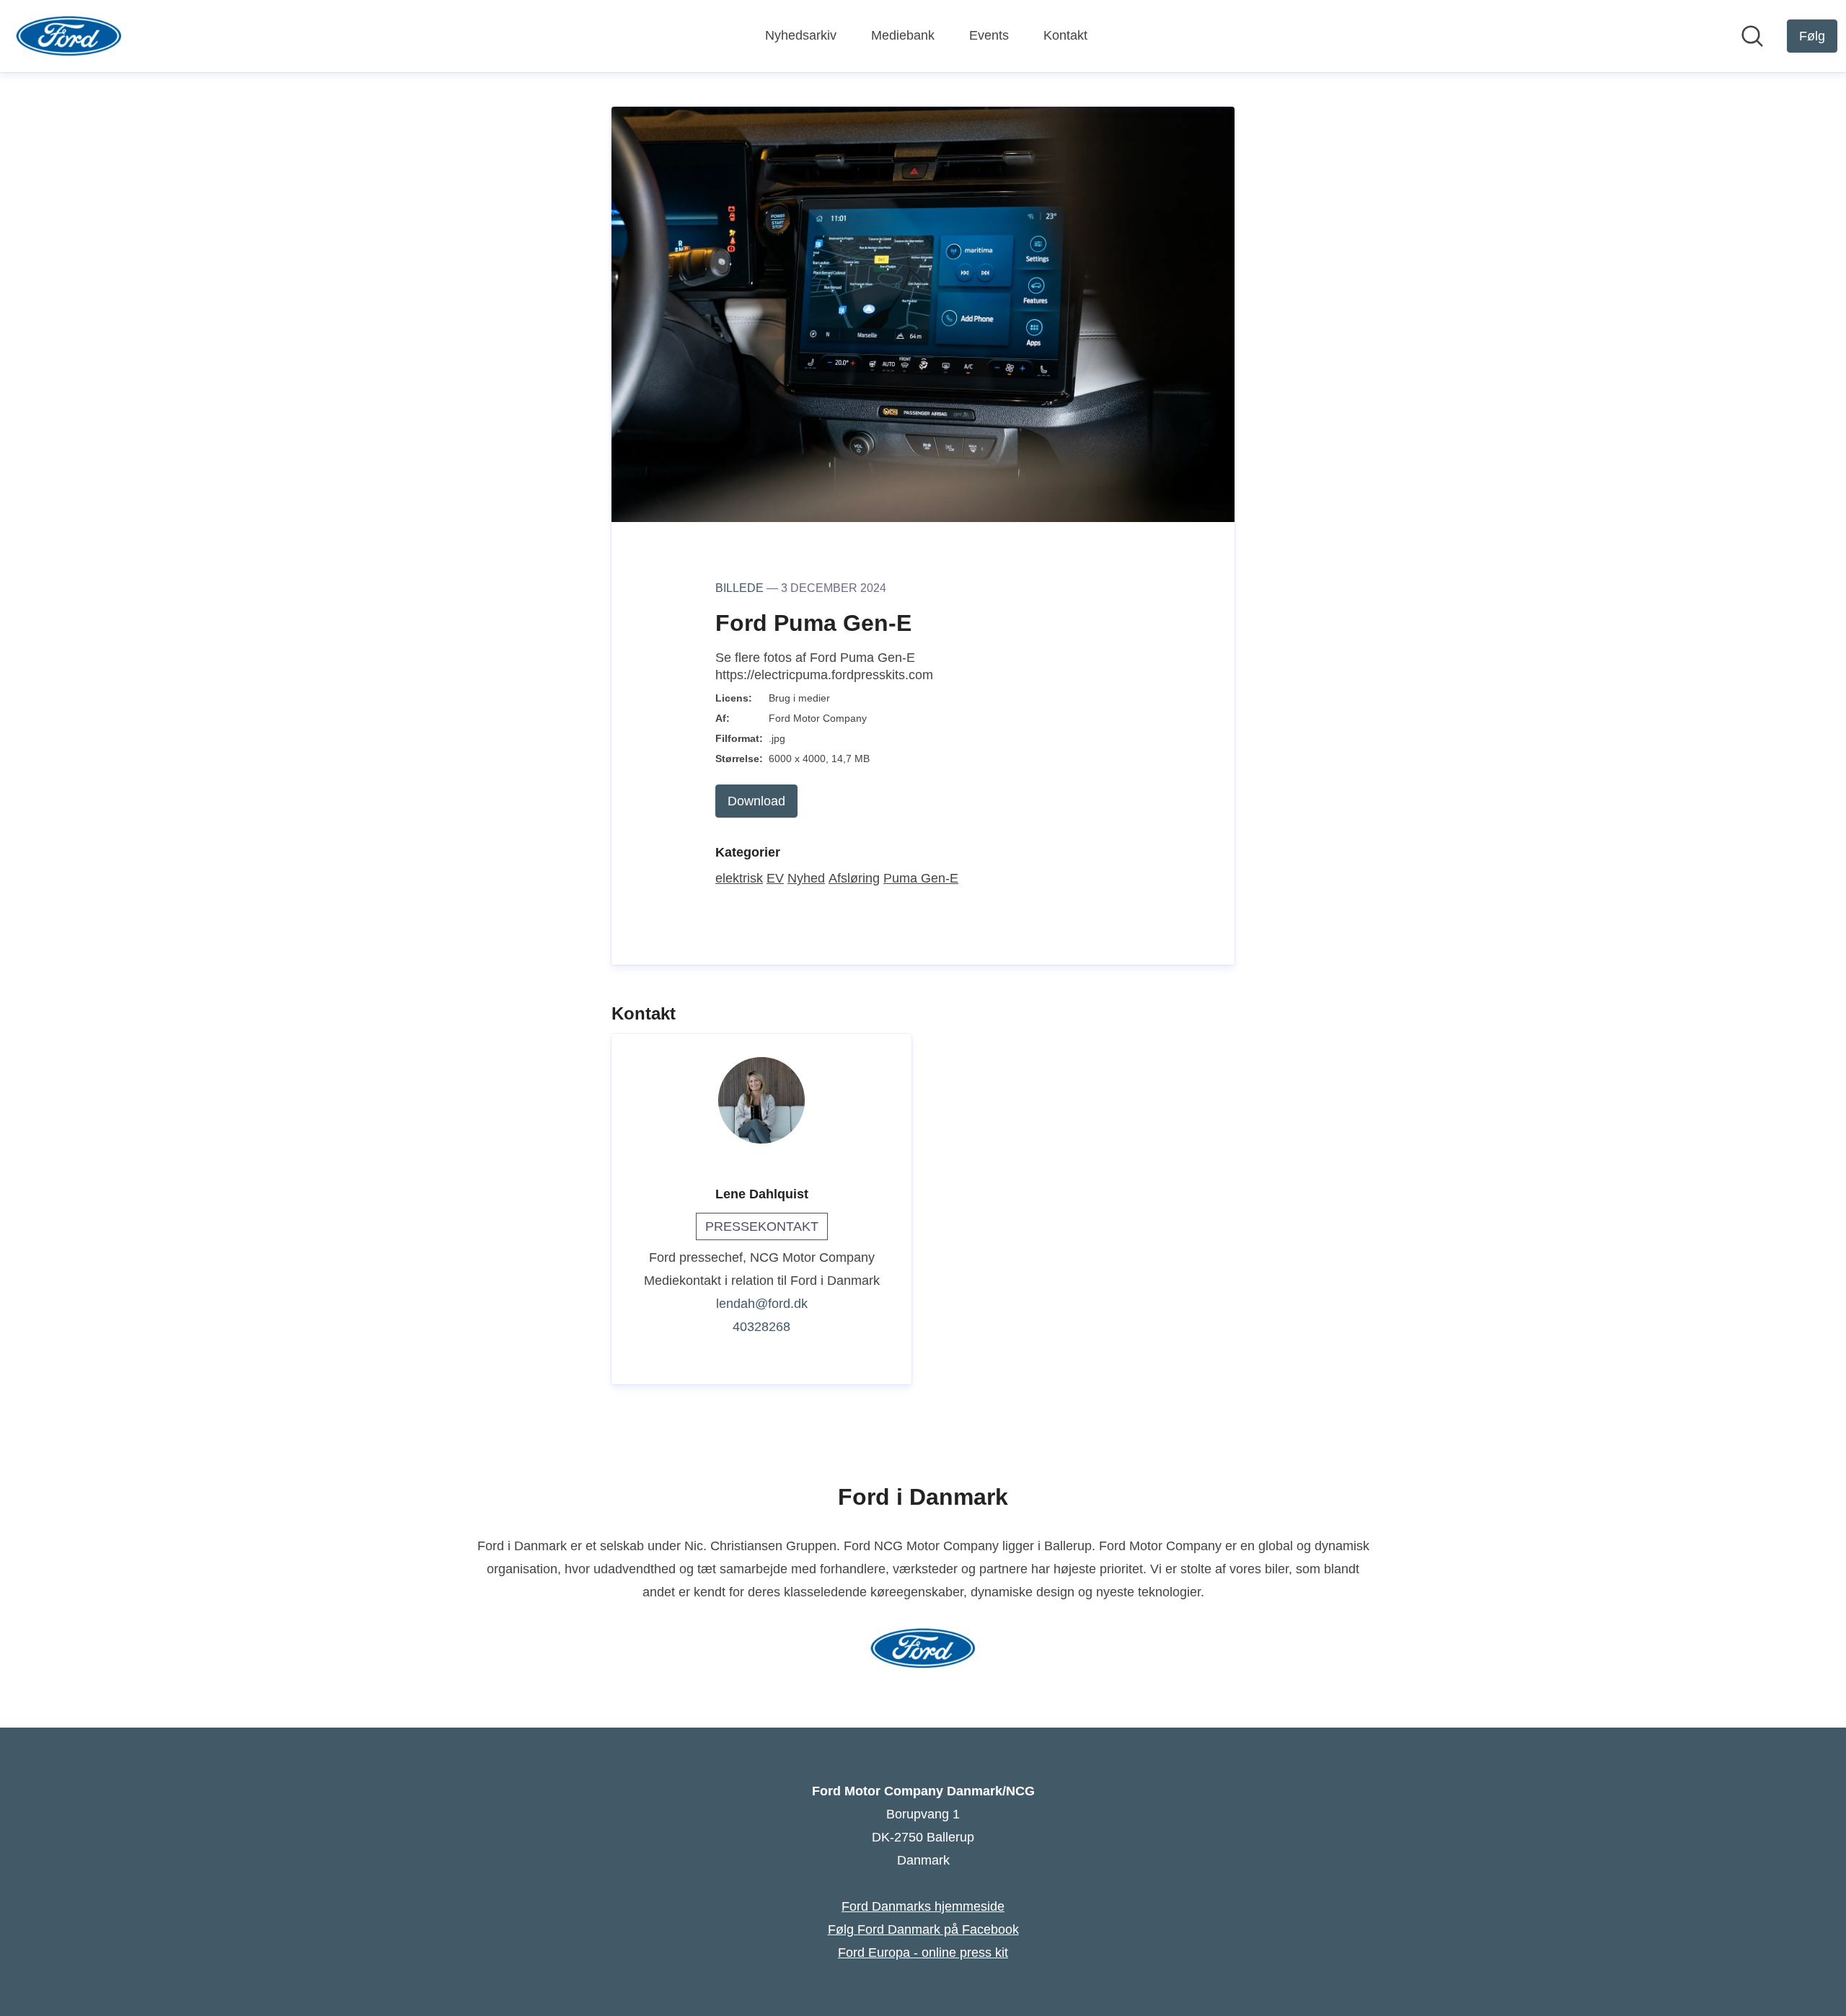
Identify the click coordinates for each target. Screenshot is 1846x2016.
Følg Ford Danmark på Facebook (923, 1929)
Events (989, 35)
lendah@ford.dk (762, 1304)
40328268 (761, 1327)
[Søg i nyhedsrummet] (1752, 36)
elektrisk (739, 878)
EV (775, 878)
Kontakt (1065, 35)
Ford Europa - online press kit (923, 1953)
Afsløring (854, 878)
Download (756, 801)
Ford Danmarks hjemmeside (923, 1906)
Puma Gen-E (921, 878)
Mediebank (903, 35)
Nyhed (806, 878)
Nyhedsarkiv (801, 35)
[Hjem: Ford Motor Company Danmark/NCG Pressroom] (69, 36)
